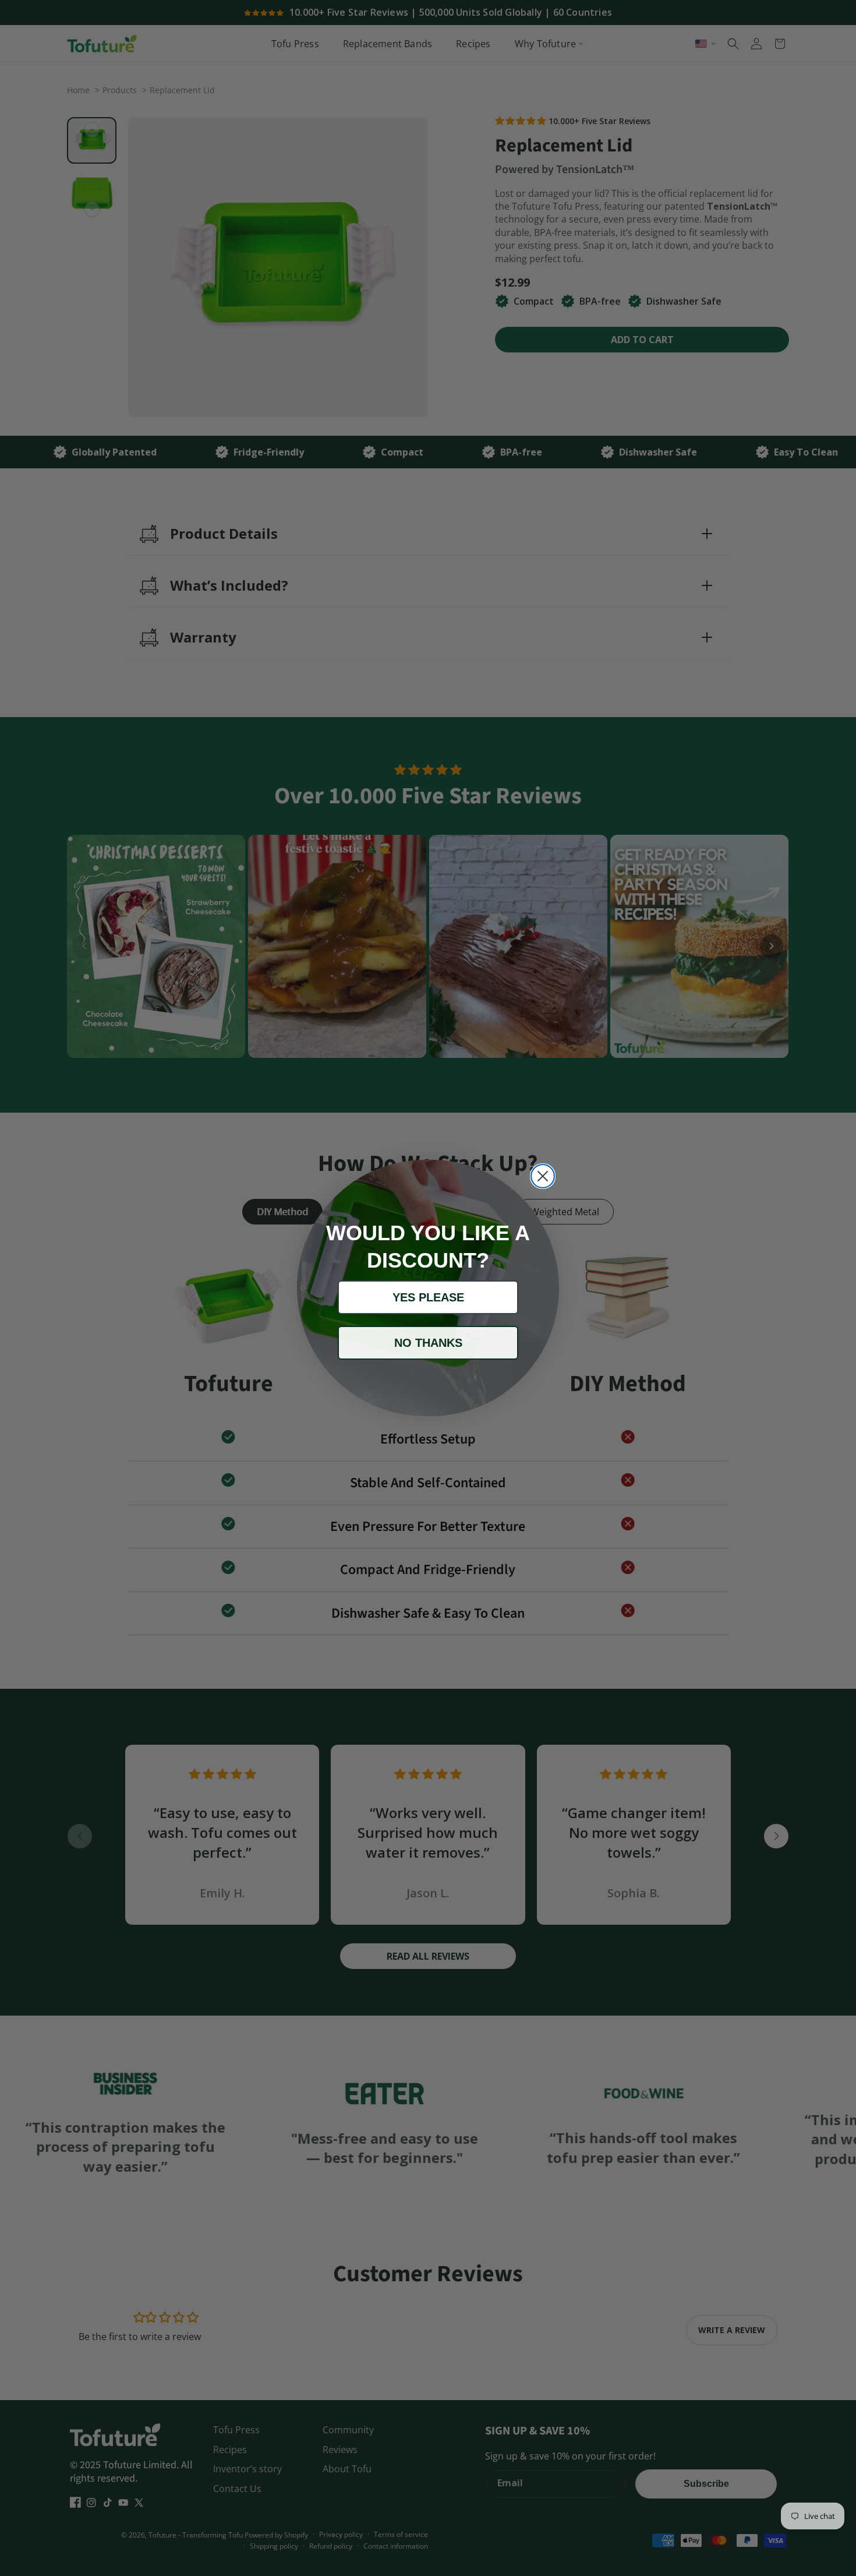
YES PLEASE (428, 1297)
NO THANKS (428, 1343)
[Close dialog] (543, 1176)
